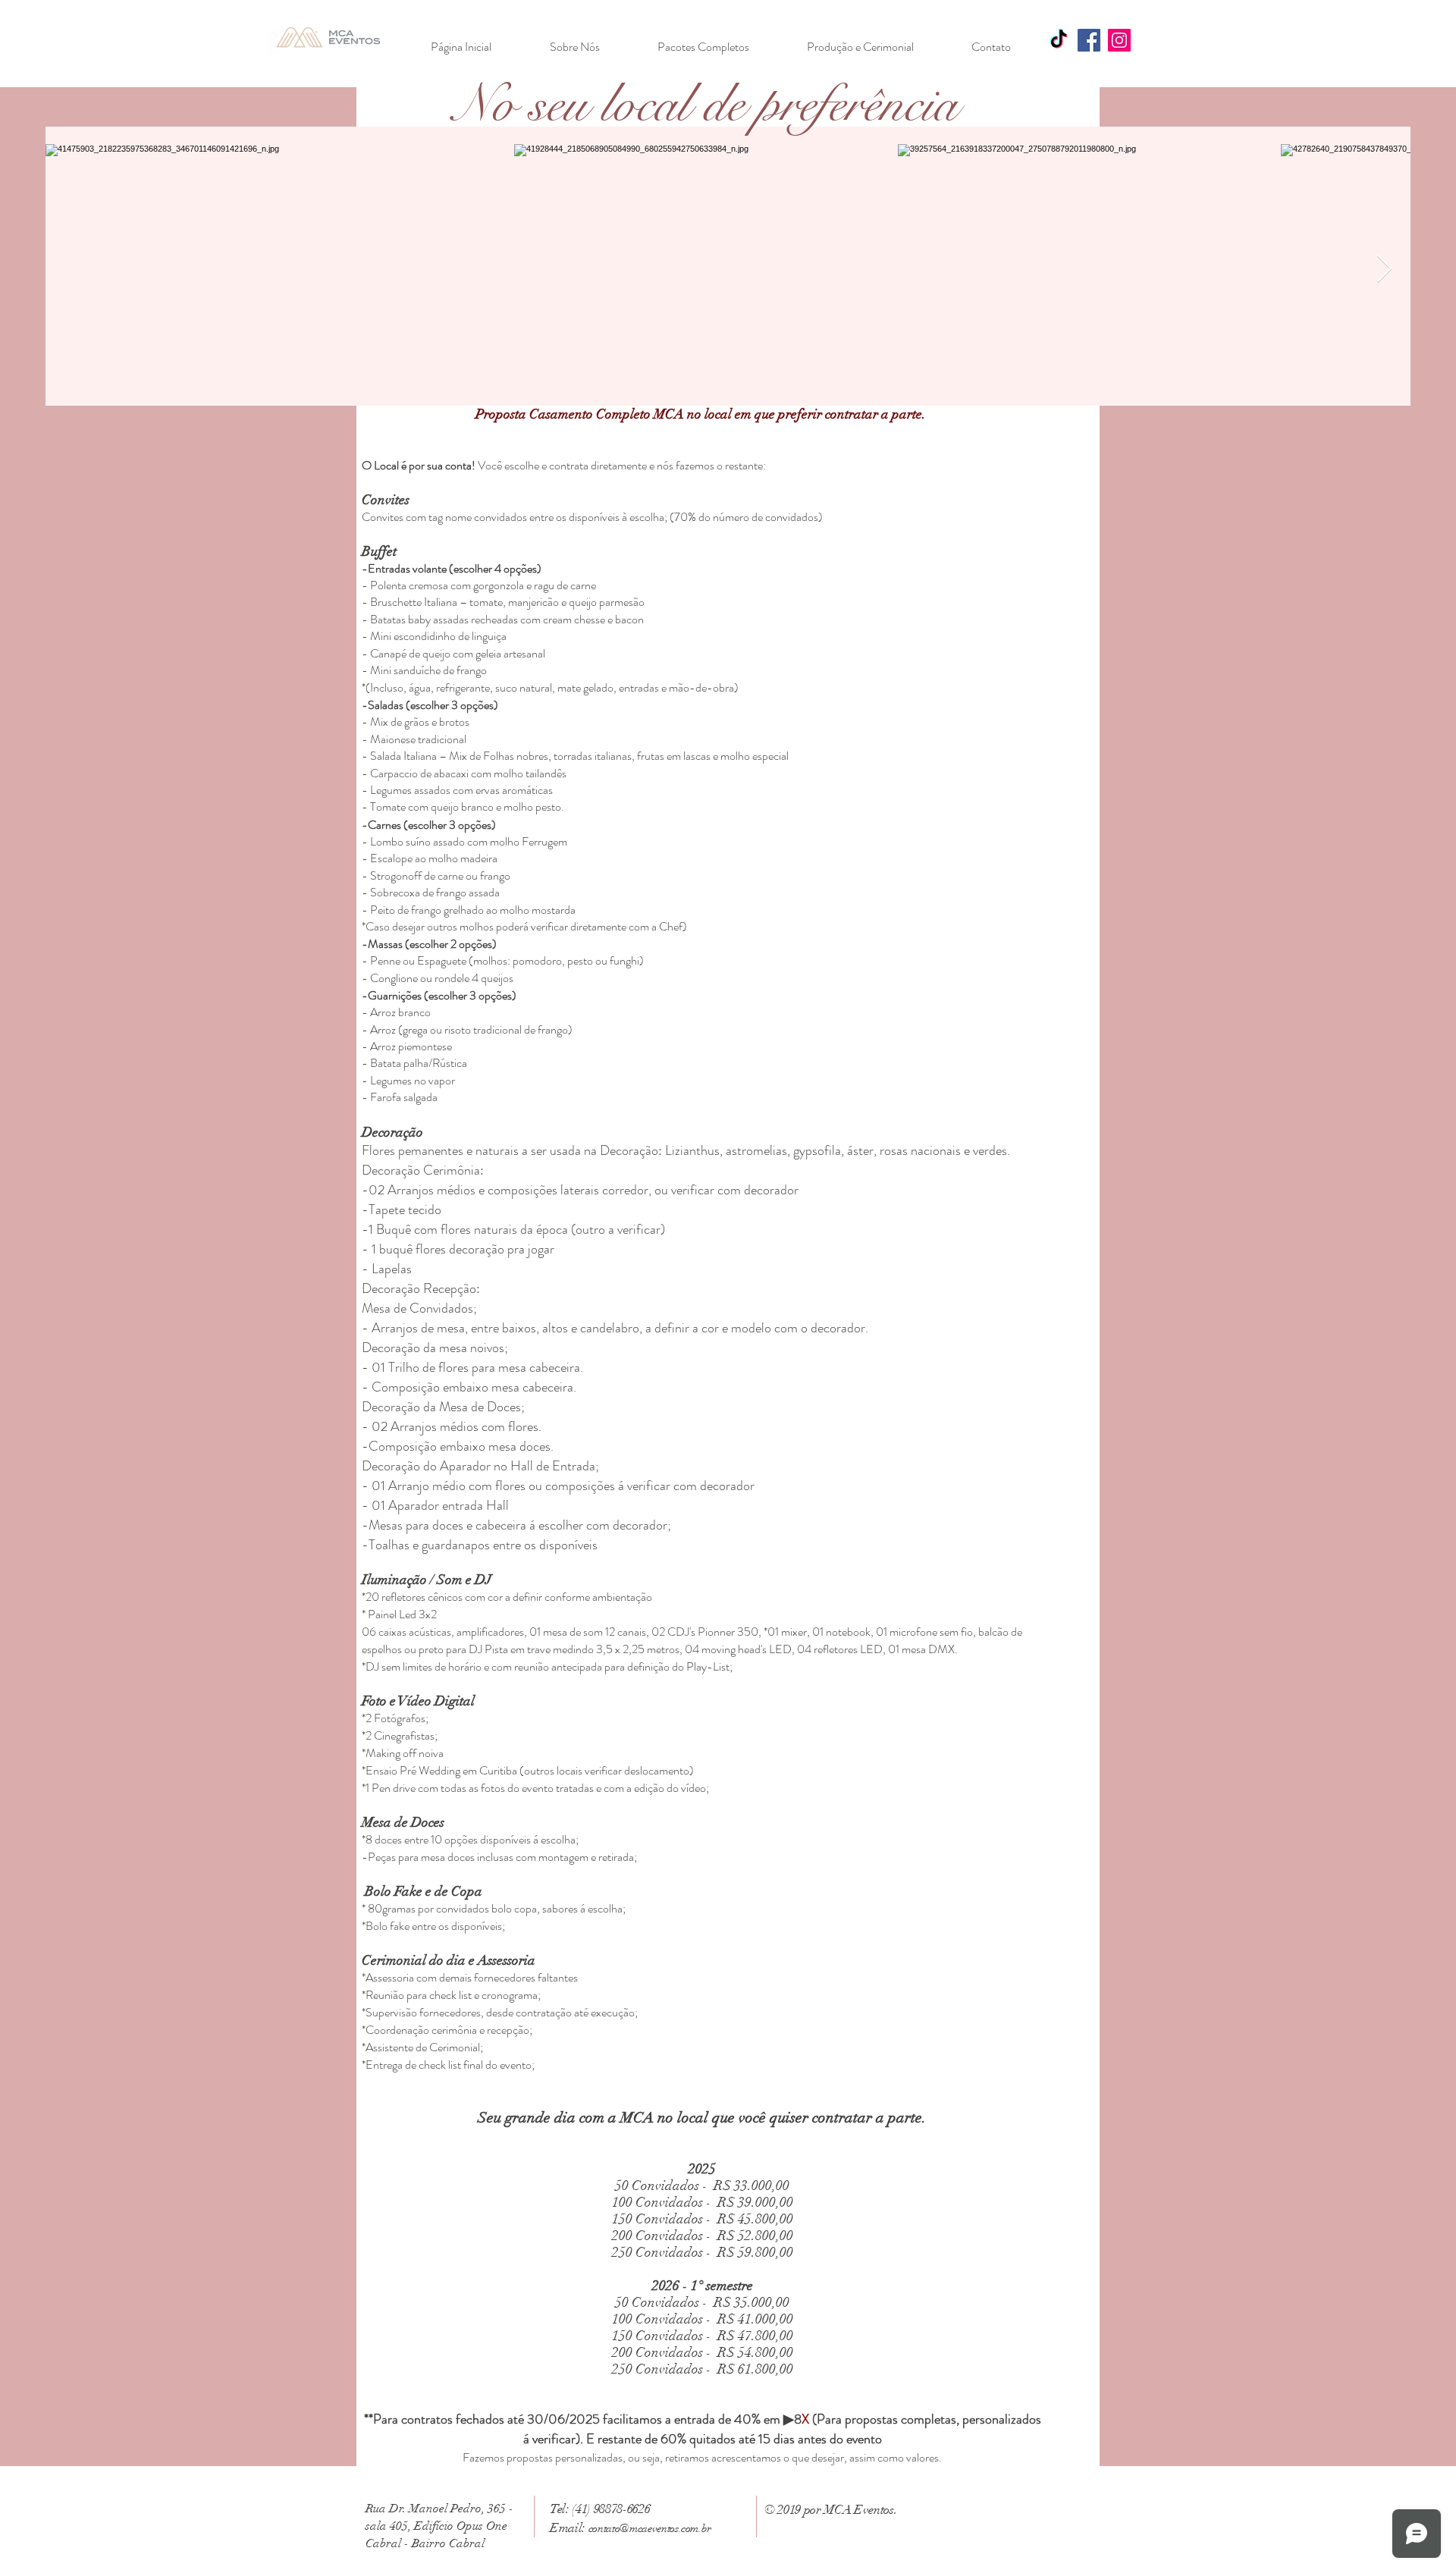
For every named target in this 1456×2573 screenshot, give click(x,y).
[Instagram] (1119, 40)
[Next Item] (1384, 270)
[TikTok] (1059, 40)
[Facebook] (1089, 40)
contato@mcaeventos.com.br (650, 2528)
